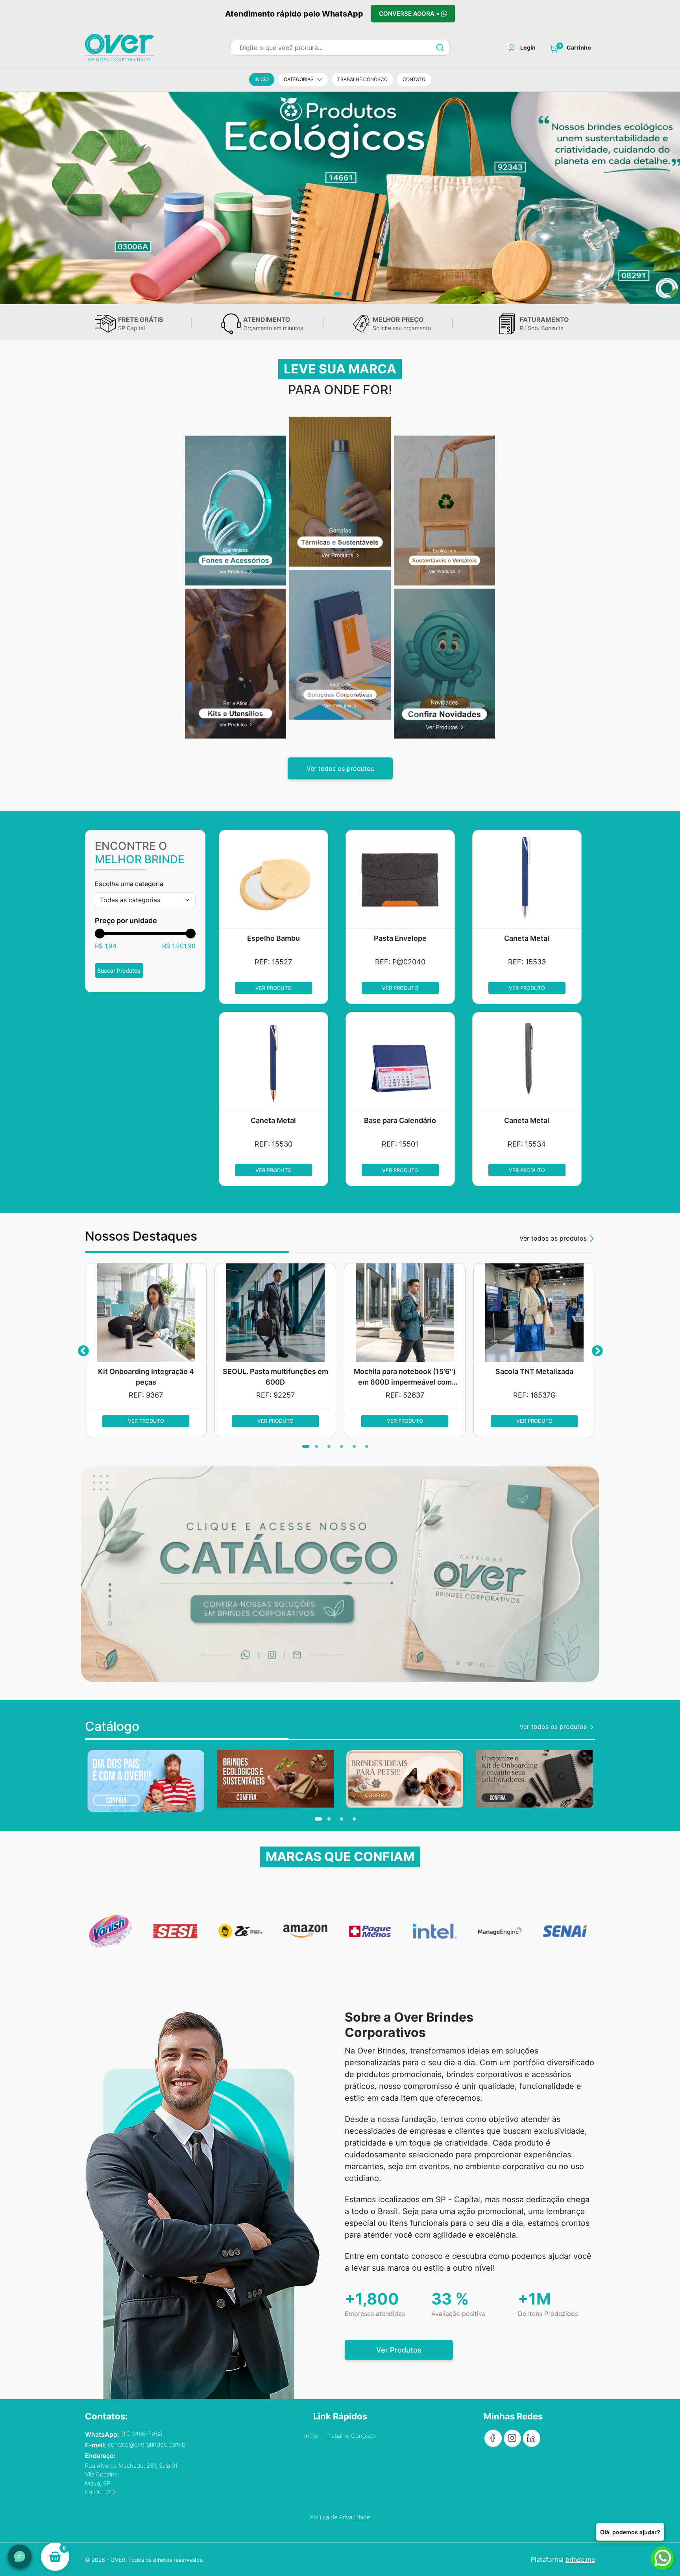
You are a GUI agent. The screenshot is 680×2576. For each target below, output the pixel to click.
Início (311, 2436)
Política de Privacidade (340, 2517)
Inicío (262, 79)
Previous (83, 1350)
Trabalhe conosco (362, 79)
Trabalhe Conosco (351, 2436)
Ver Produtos (399, 2350)
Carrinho (579, 48)
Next (597, 1350)
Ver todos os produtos (340, 768)
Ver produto (273, 988)
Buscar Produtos (119, 970)
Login (528, 48)
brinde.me (580, 2559)
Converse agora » (410, 14)
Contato (414, 79)
